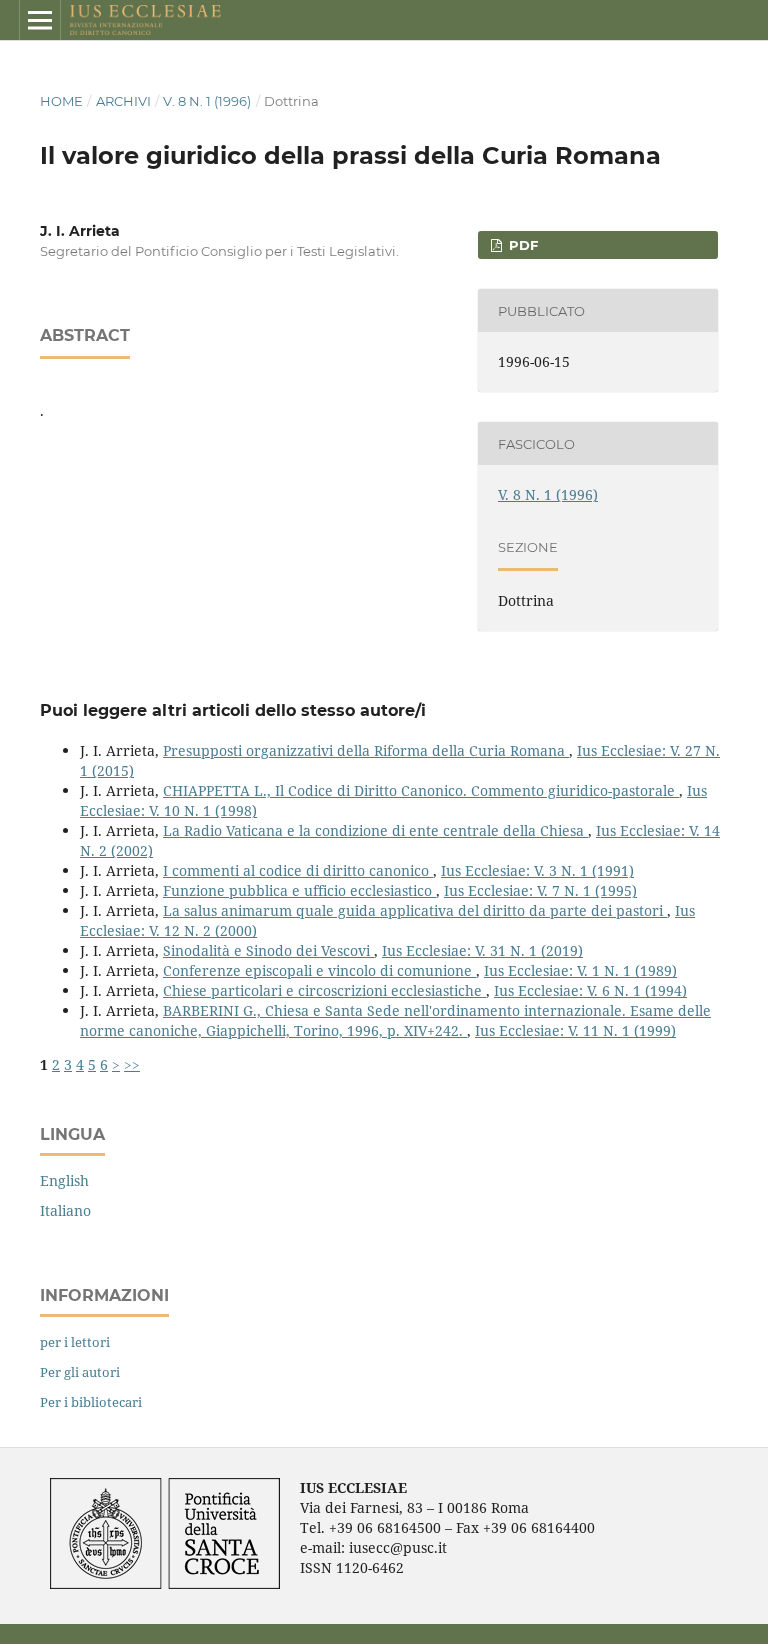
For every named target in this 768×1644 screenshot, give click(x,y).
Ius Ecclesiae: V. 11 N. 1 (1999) (575, 1030)
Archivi (123, 101)
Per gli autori (80, 1372)
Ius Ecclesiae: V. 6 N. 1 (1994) (590, 990)
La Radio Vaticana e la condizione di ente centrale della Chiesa (375, 830)
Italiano (65, 1210)
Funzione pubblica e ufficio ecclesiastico (299, 890)
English (64, 1180)
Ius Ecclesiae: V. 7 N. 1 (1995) (540, 890)
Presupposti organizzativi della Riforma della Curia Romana (366, 750)
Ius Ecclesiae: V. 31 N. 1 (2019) (482, 950)
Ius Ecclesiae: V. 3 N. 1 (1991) (537, 870)
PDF (521, 245)
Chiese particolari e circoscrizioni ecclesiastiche (324, 990)
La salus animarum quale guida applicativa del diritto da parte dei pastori (415, 910)
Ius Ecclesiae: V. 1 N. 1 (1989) (580, 970)
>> (132, 1064)
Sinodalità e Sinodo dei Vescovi (268, 950)
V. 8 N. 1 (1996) (207, 101)
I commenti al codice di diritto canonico (298, 870)
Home (61, 101)
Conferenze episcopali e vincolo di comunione (319, 970)
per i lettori (75, 1342)
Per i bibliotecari (91, 1402)
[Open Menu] (40, 20)
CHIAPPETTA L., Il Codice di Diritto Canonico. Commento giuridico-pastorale (421, 790)
